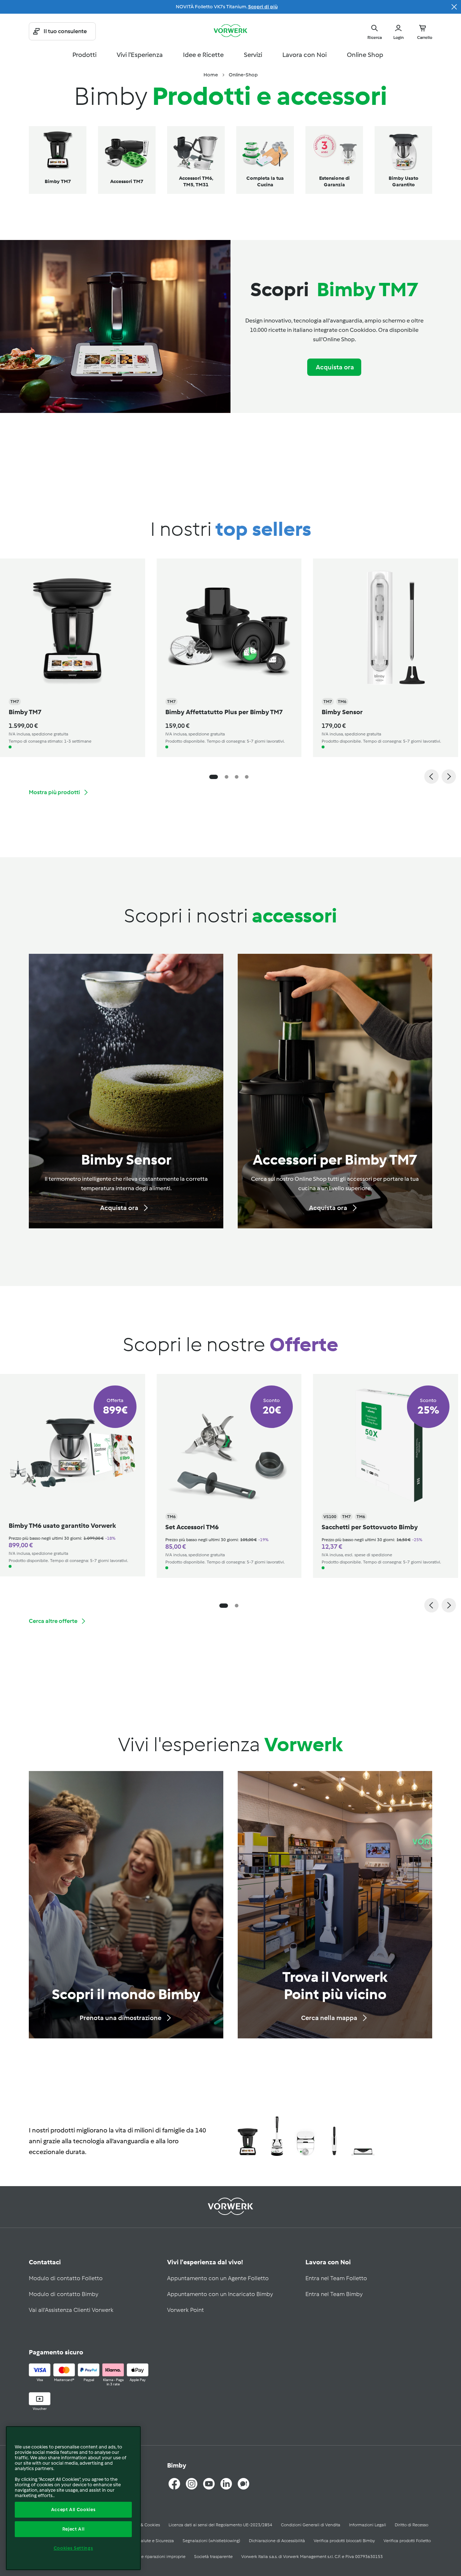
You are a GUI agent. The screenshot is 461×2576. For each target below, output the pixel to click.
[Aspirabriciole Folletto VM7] (334, 2137)
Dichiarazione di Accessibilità (277, 2541)
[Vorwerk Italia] (230, 31)
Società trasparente (213, 2557)
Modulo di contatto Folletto (66, 2278)
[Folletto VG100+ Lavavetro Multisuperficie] (363, 2137)
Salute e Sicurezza (156, 2541)
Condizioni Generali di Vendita (311, 2525)
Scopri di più (263, 7)
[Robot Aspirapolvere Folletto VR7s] (305, 2137)
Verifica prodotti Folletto (407, 2541)
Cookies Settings (73, 2548)
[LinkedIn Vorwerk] (226, 2484)
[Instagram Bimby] (192, 2484)
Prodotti (84, 55)
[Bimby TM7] (248, 2137)
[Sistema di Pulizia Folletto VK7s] (277, 2137)
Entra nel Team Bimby (334, 2294)
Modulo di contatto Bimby (64, 2294)
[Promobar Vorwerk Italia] (454, 7)
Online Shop (365, 55)
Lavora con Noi (305, 55)
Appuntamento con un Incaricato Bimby (220, 2294)
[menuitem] (211, 75)
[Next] (449, 777)
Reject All (73, 2529)
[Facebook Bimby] (174, 2484)
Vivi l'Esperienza (140, 55)
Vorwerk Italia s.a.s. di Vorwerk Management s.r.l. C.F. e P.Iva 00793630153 (312, 2557)
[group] (223, 658)
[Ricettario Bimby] (243, 2484)
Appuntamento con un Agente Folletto (218, 2278)
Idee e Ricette (203, 55)
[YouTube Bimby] (209, 2484)
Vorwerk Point (185, 2310)
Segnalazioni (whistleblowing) (211, 2541)
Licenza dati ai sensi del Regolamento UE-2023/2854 (220, 2525)
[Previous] (431, 777)
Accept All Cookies (73, 2510)
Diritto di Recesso (411, 2525)
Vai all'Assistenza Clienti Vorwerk (71, 2310)
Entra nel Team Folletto (336, 2278)
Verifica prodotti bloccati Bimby (344, 2541)
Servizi (253, 55)
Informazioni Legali (368, 2525)
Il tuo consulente (65, 31)
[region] (73, 2498)
